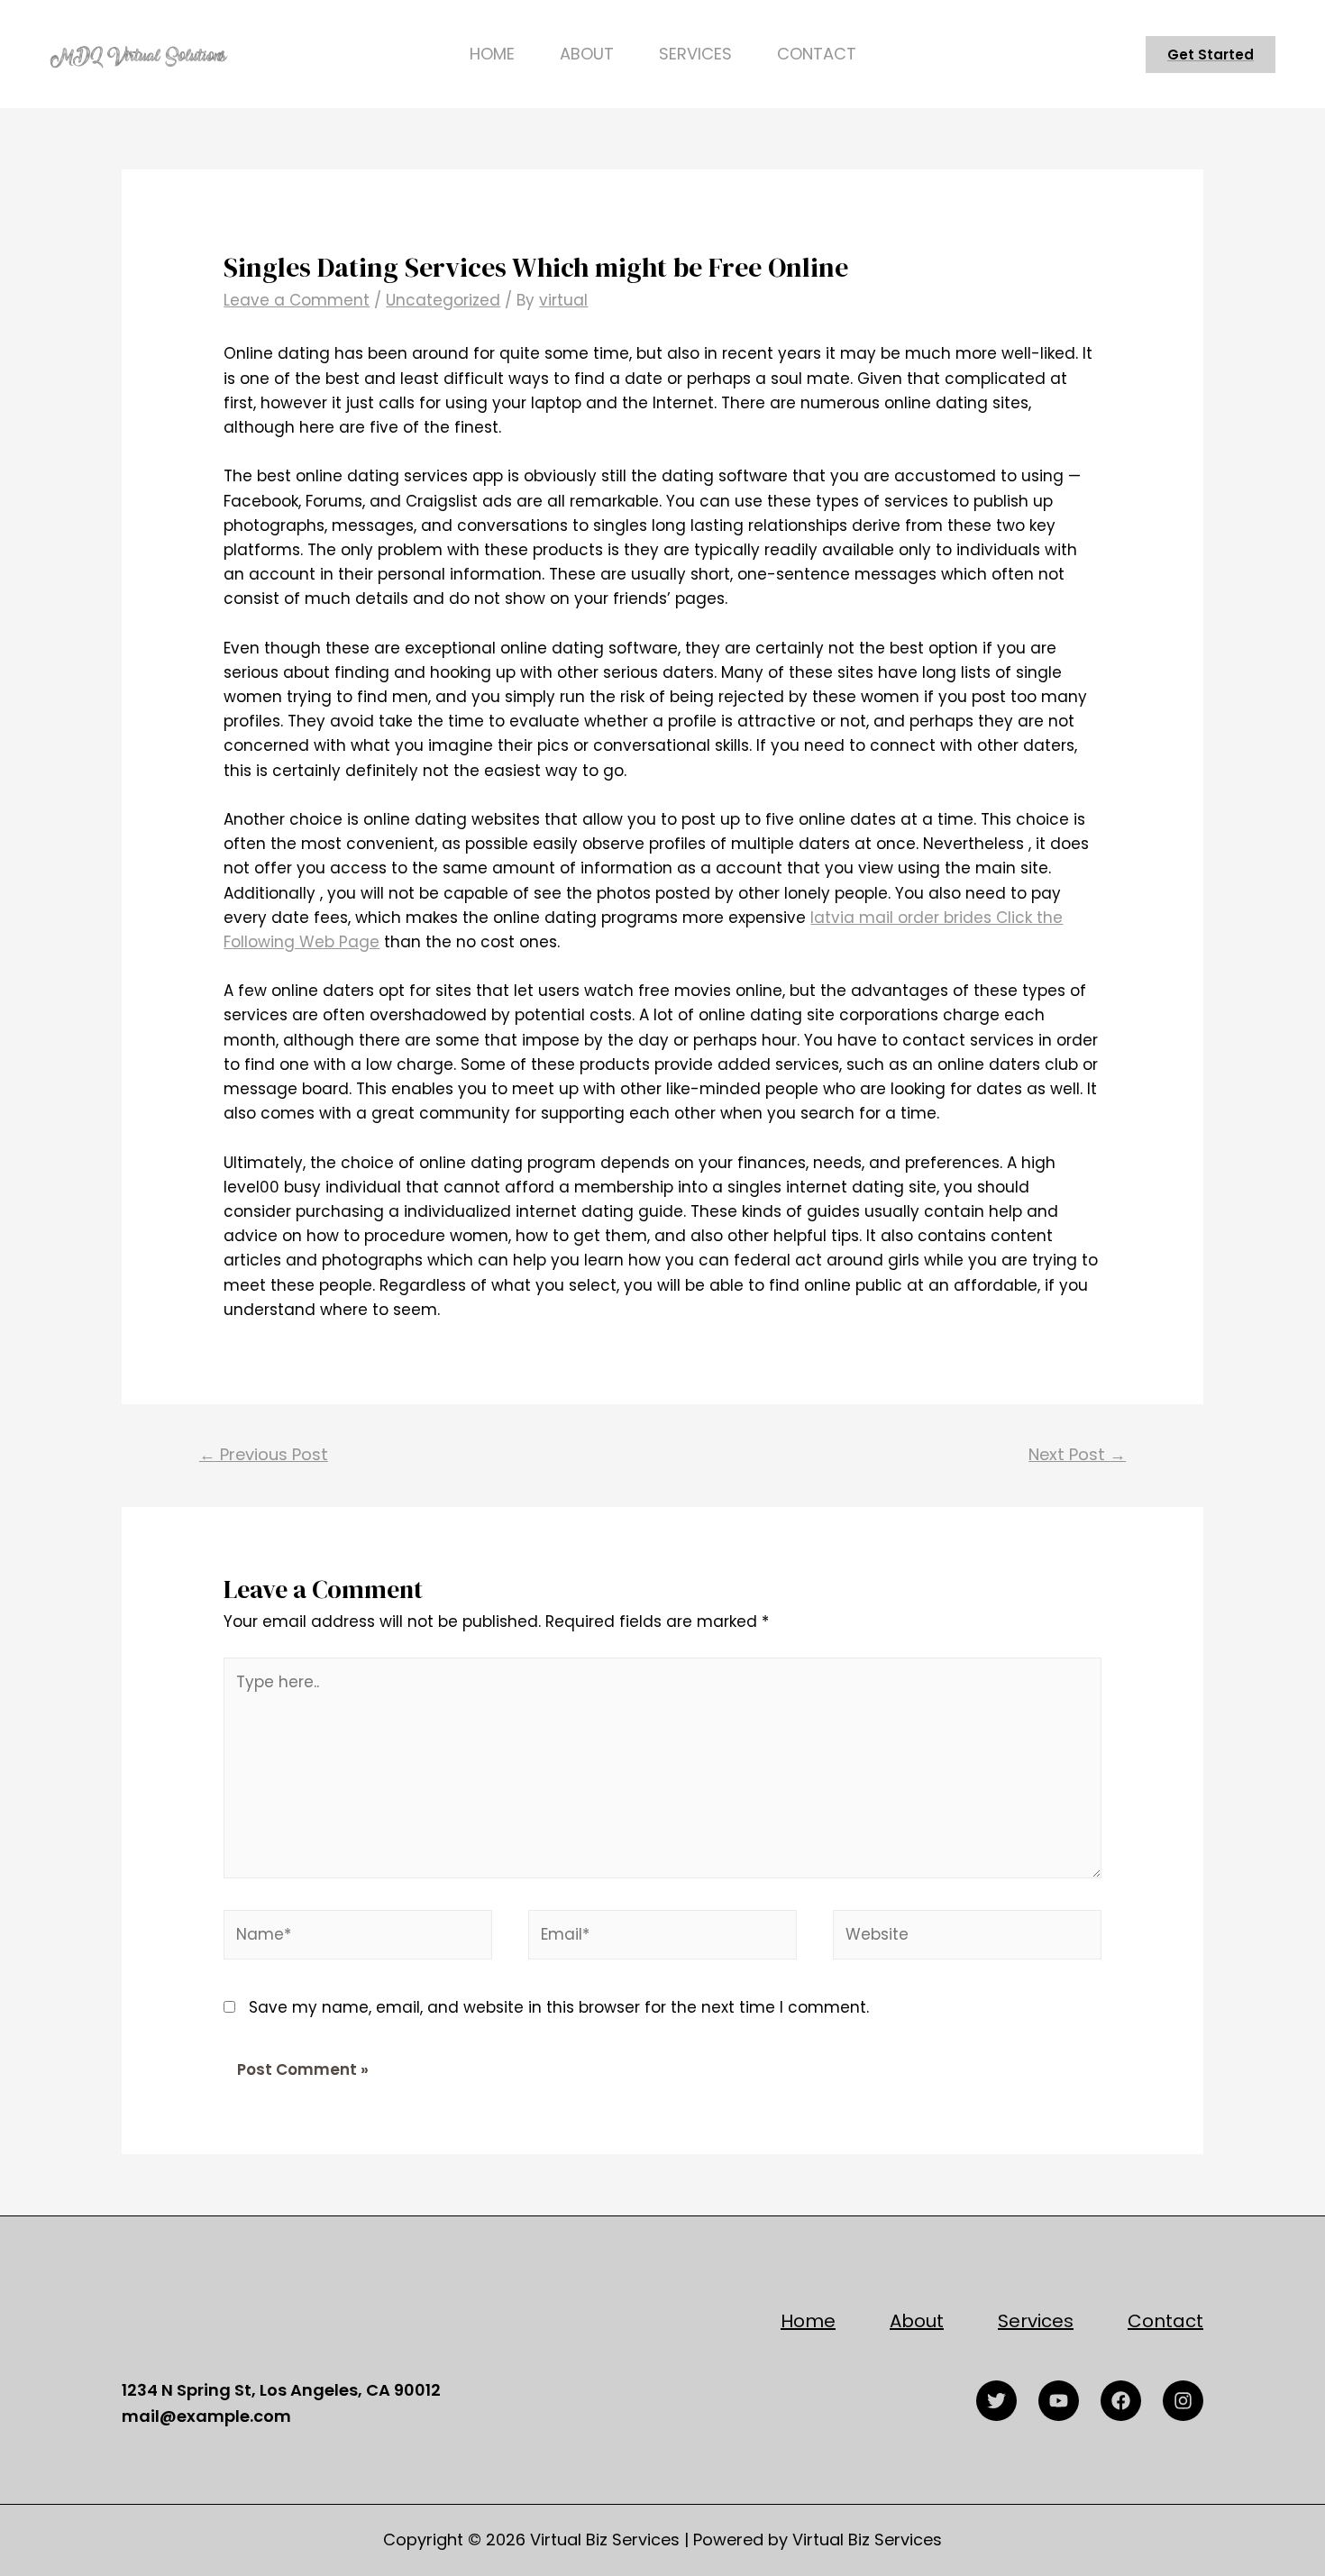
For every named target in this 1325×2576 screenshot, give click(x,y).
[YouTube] (1059, 2401)
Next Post (1077, 1454)
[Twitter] (996, 2401)
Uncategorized (443, 300)
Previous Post (264, 1454)
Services (695, 54)
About (587, 54)
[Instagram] (1183, 2401)
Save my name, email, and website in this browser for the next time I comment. (559, 2007)
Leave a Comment (297, 300)
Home (492, 54)
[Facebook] (1121, 2401)
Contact (817, 54)
